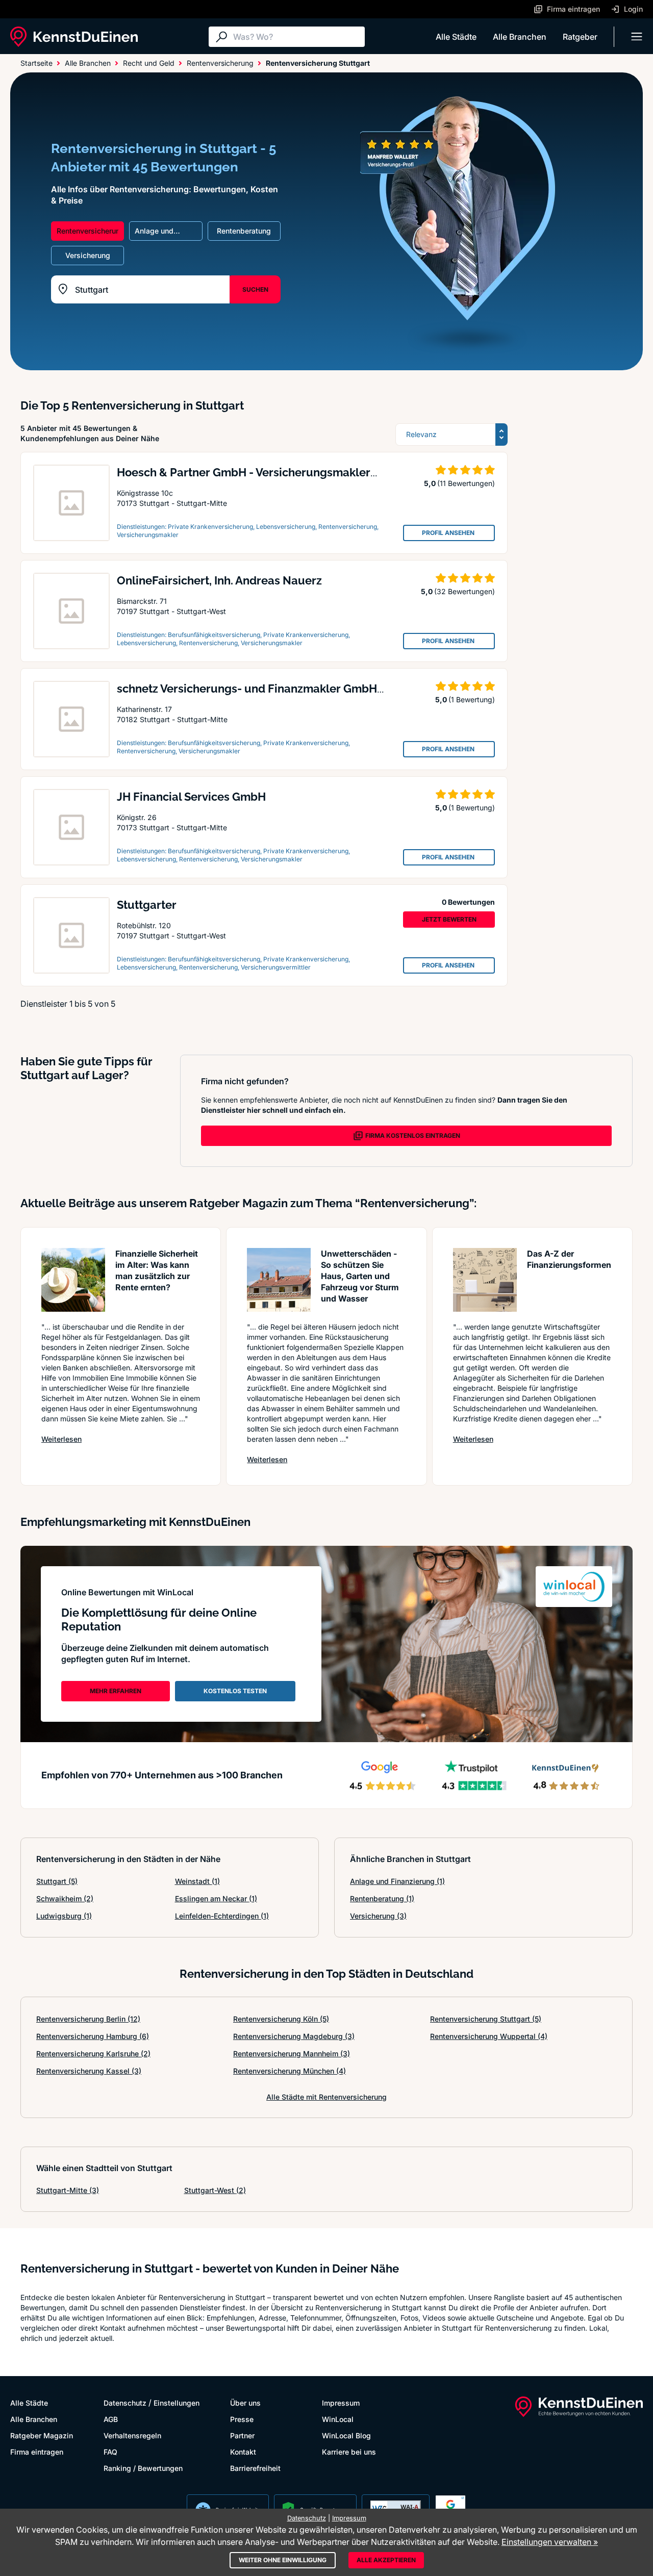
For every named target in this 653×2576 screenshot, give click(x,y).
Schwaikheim (65, 1898)
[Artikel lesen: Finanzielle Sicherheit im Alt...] (73, 1280)
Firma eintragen (37, 2452)
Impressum (341, 2403)
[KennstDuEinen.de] (74, 37)
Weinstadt (197, 1881)
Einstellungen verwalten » (550, 2542)
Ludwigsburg (64, 1916)
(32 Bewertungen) (464, 591)
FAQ (110, 2452)
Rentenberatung (382, 1898)
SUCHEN (255, 289)
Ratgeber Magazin (42, 2435)
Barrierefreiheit (255, 2468)
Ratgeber (580, 37)
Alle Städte (456, 37)
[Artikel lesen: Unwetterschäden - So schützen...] (279, 1280)
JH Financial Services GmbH (191, 797)
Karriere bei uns (349, 2452)
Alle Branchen (520, 37)
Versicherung (378, 1916)
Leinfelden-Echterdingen (222, 1916)
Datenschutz (125, 2403)
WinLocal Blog (346, 2435)
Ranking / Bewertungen (143, 2468)
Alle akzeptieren (386, 2560)
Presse (242, 2419)
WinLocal (338, 2419)
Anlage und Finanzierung (397, 1881)
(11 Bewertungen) (466, 483)
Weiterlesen (61, 1439)
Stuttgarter (147, 905)
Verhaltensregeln (132, 2435)
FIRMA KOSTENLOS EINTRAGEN (413, 1136)
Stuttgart (57, 1881)
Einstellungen (177, 2403)
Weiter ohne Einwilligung (283, 2560)
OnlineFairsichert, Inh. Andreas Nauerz (219, 580)
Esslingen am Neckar (216, 1898)
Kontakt (243, 2452)
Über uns (245, 2403)
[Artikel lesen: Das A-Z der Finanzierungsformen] (485, 1280)
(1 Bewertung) (472, 699)
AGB (111, 2419)
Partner (242, 2435)
